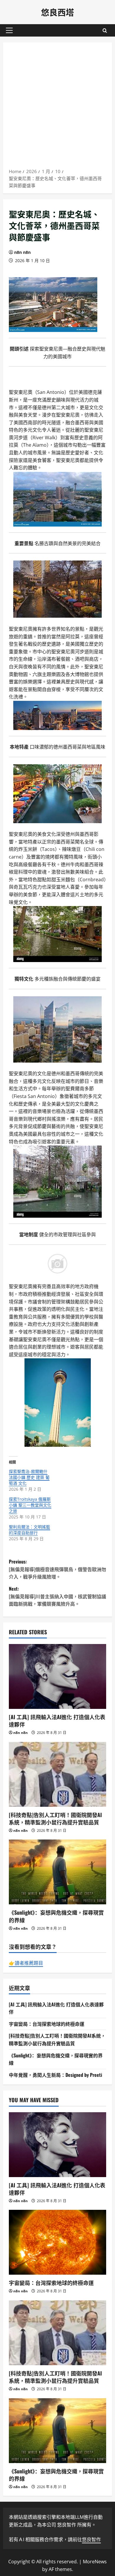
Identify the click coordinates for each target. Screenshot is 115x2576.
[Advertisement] (57, 107)
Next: (57, 1596)
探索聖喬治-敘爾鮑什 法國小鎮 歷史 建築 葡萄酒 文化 (29, 1477)
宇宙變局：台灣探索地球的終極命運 (47, 2024)
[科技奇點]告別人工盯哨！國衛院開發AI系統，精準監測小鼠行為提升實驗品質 (55, 1818)
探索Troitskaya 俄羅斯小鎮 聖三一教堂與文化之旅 (30, 1505)
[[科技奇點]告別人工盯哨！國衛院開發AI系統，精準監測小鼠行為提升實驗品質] (57, 1774)
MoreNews (95, 2562)
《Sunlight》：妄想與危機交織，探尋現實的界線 (56, 1916)
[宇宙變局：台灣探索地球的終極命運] (57, 2242)
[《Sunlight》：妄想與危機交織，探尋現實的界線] (57, 1872)
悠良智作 (91, 2539)
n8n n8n (22, 252)
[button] (9, 30)
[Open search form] (105, 31)
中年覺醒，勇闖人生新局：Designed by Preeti (55, 2075)
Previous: (57, 1569)
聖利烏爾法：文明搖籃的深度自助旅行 (29, 1530)
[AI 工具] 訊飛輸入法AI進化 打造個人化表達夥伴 (57, 1721)
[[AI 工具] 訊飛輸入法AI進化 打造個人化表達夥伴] (57, 1676)
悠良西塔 (57, 12)
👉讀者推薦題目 (26, 1963)
